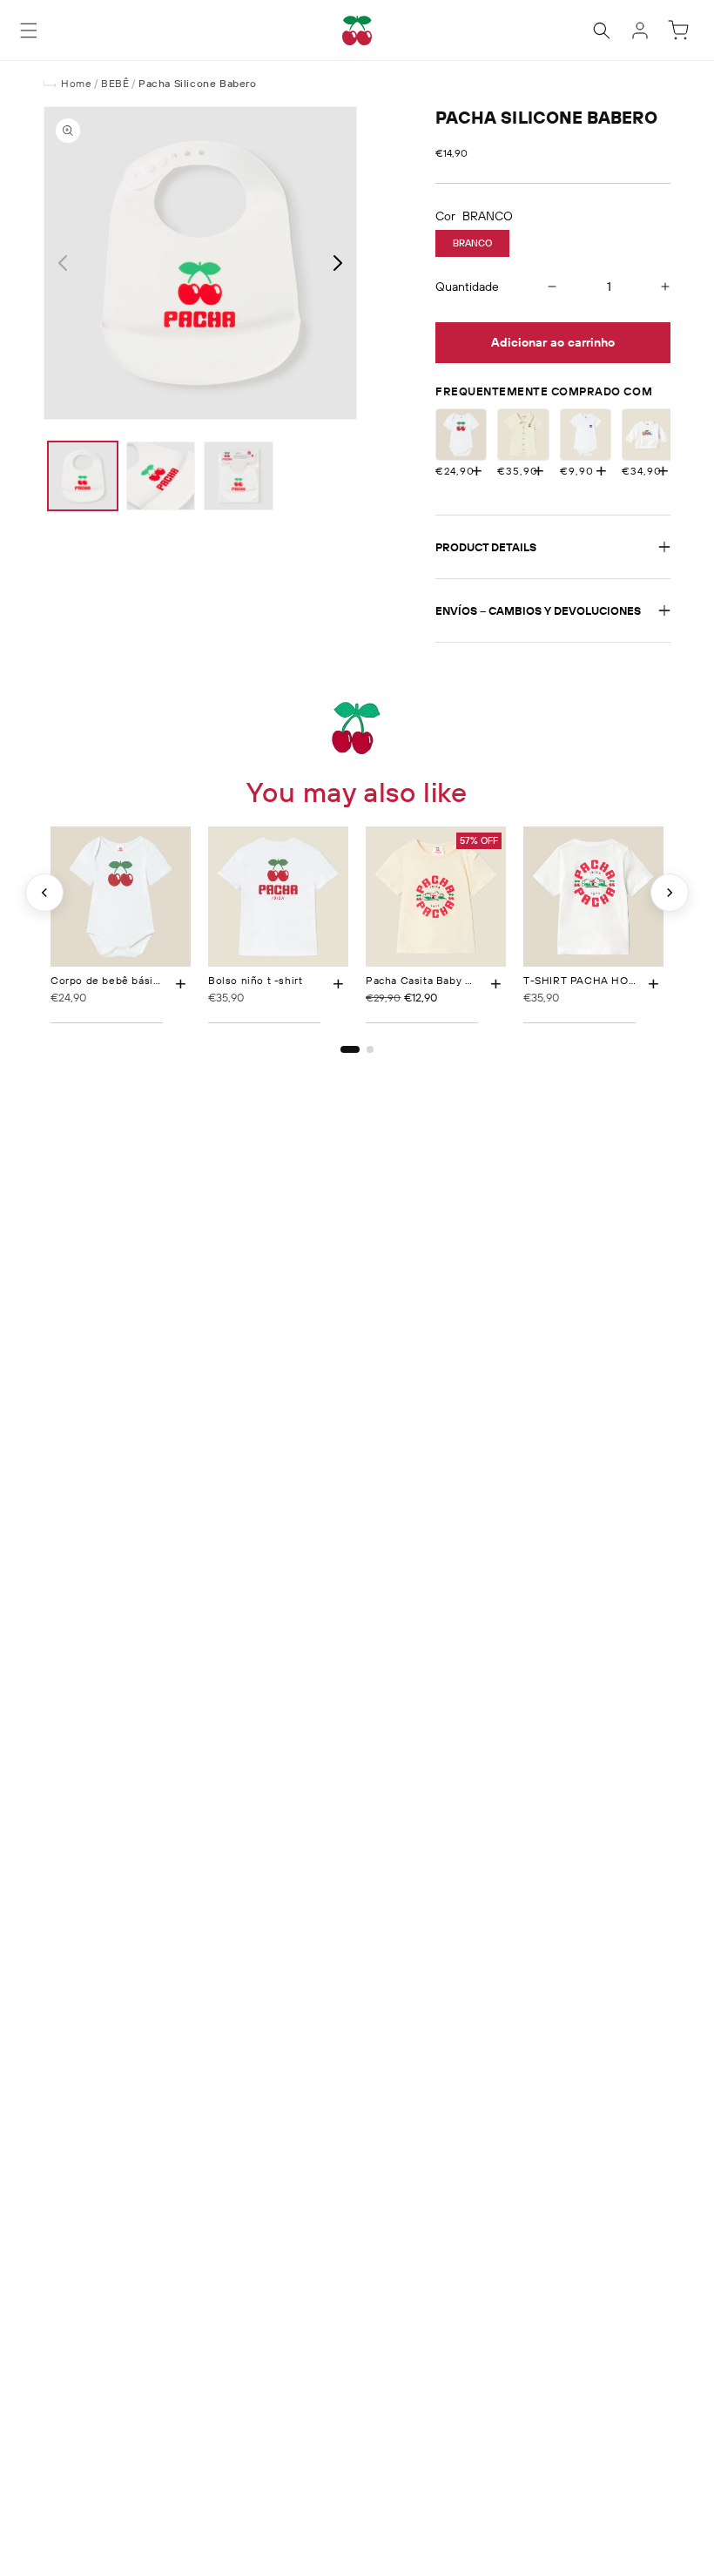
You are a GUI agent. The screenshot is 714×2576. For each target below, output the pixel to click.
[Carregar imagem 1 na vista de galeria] (83, 476)
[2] (370, 1049)
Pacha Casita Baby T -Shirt (435, 980)
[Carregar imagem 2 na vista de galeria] (161, 476)
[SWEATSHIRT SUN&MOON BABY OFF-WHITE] (647, 434)
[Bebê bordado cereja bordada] (586, 434)
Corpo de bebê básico (108, 980)
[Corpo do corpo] (523, 434)
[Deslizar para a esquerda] (63, 263)
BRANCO (472, 243)
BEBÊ (115, 83)
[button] (29, 30)
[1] (350, 1049)
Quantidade (467, 287)
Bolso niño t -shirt (255, 980)
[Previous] (44, 893)
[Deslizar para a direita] (338, 263)
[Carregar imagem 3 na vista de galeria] (239, 476)
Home (76, 83)
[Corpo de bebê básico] (461, 434)
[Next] (670, 893)
